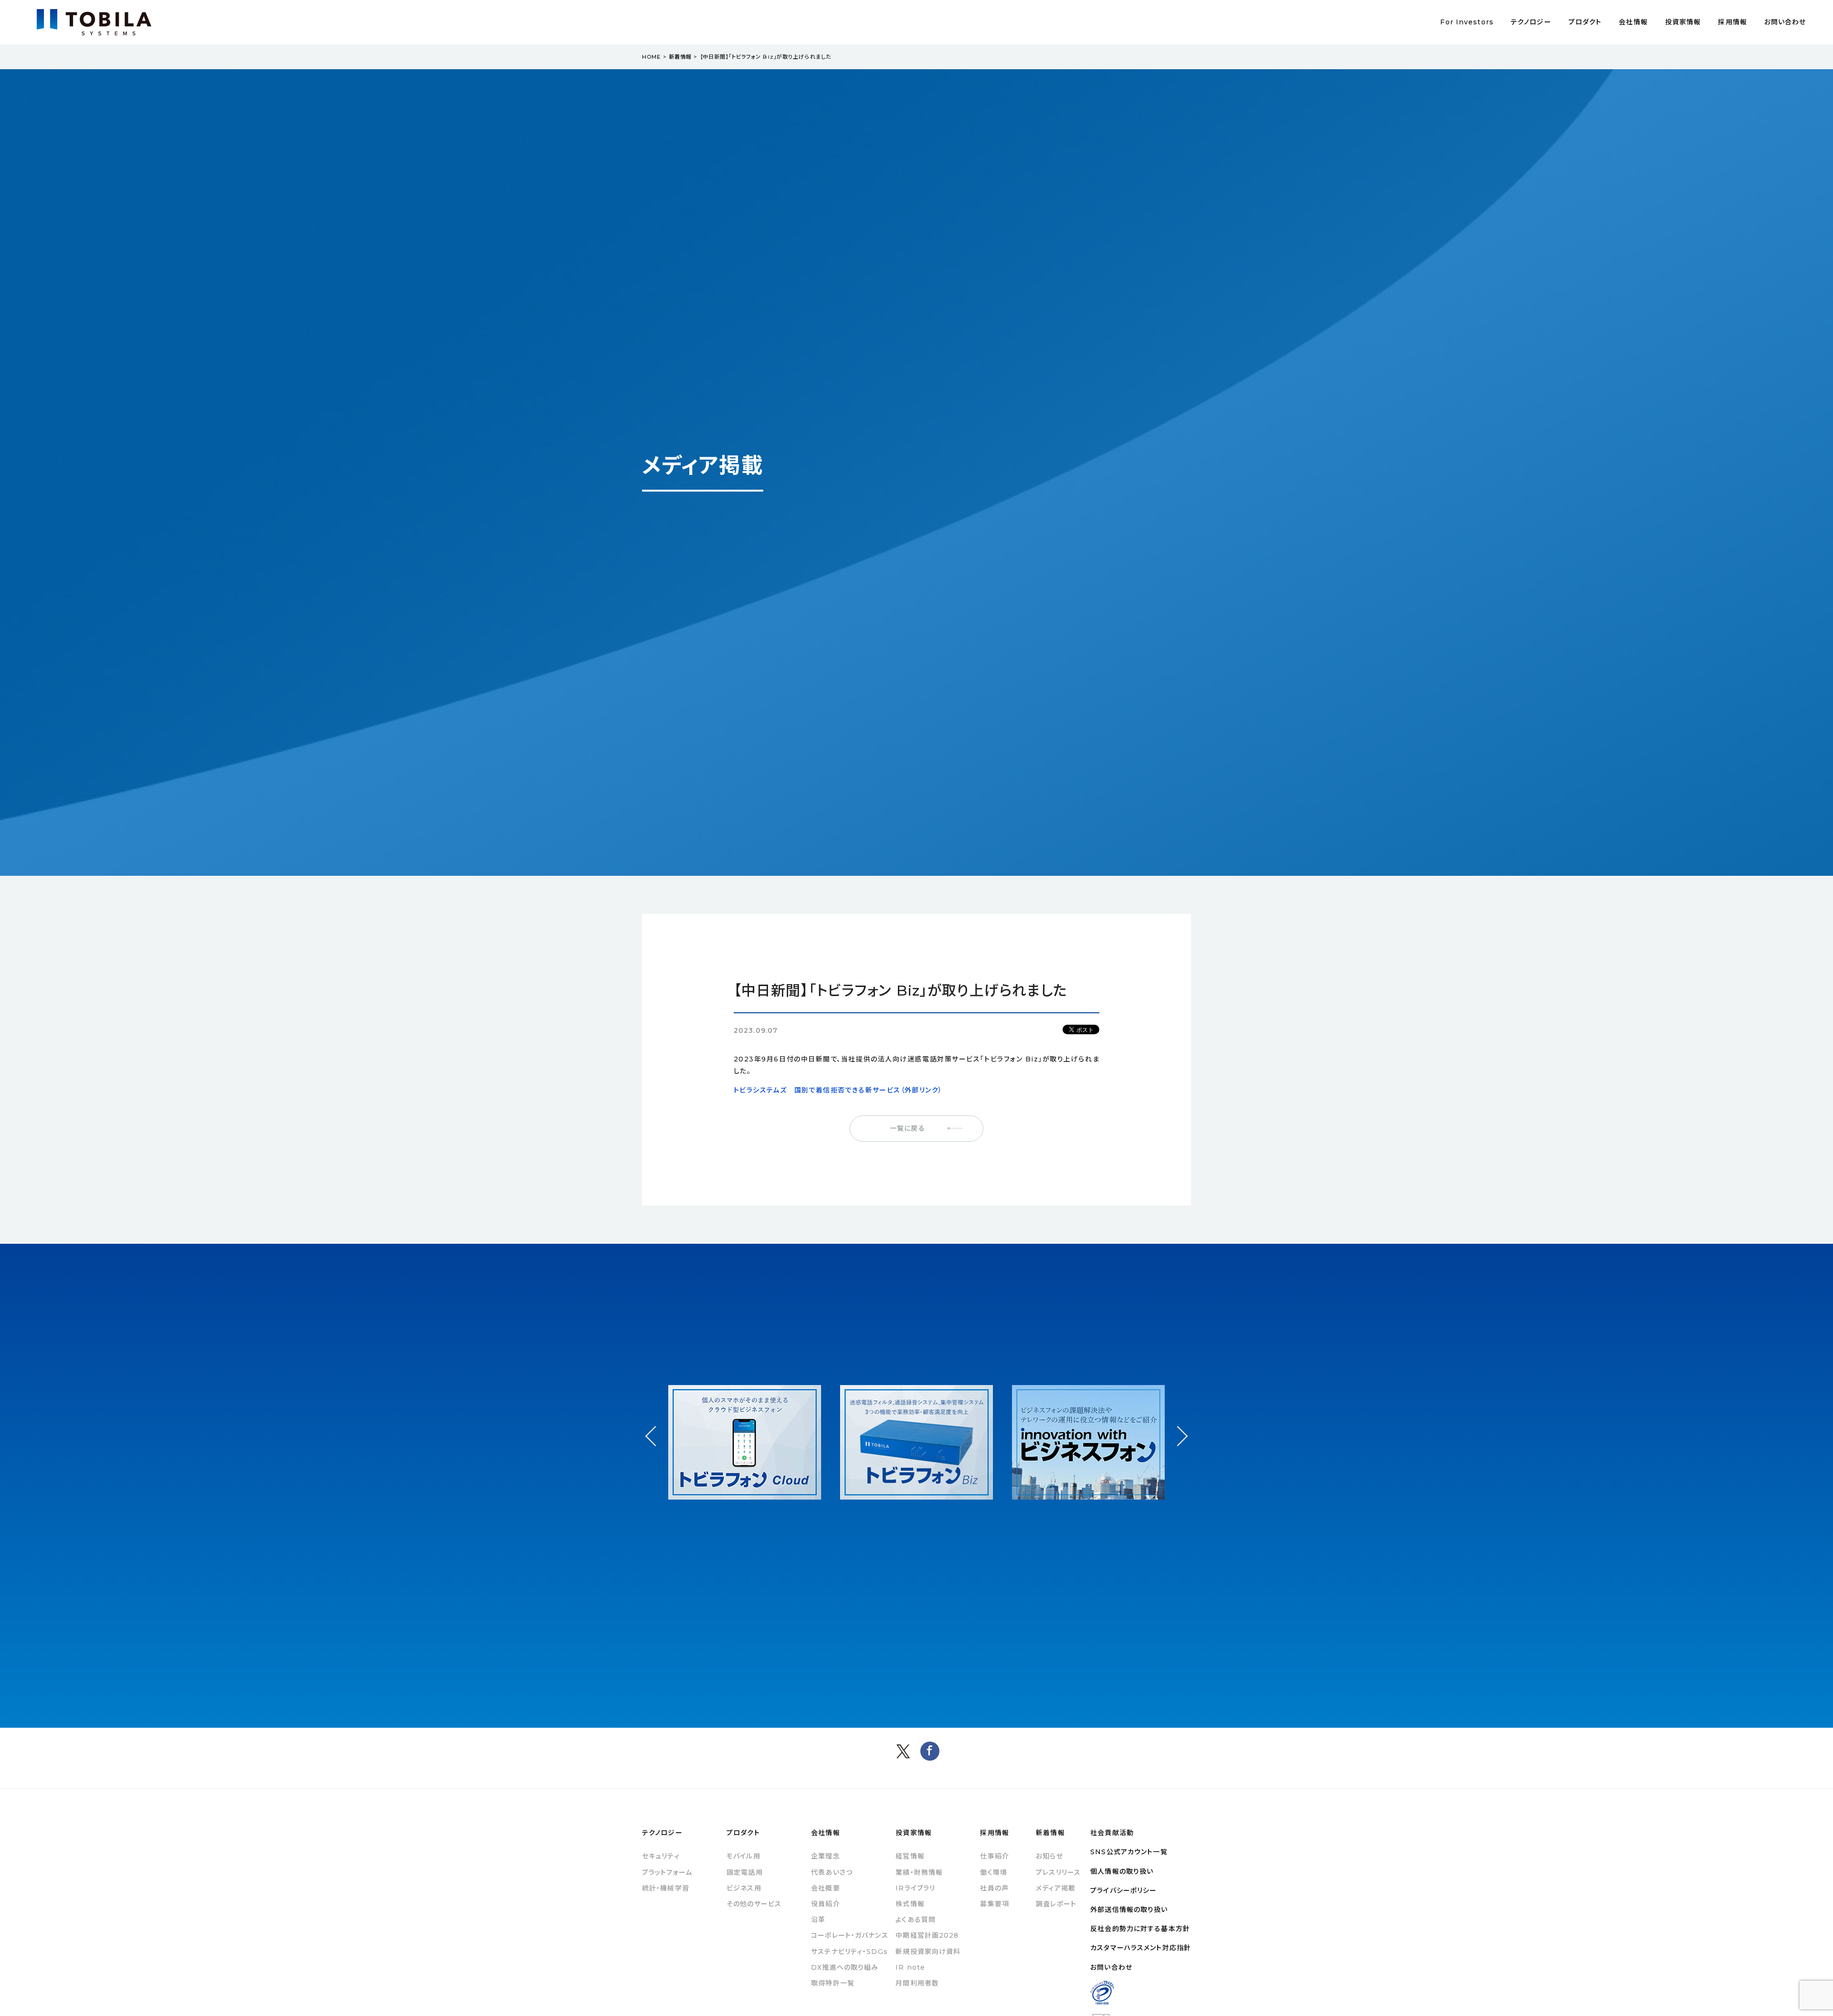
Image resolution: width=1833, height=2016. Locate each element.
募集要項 (994, 1904)
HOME (651, 57)
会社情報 (1633, 22)
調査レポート (1056, 1904)
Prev (656, 1445)
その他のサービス (754, 1904)
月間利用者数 (917, 1983)
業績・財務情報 (919, 1872)
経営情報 (910, 1856)
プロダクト (1585, 22)
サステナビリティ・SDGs (849, 1952)
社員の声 (994, 1888)
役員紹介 (825, 1904)
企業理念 (825, 1856)
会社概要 (825, 1888)
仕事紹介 (994, 1856)
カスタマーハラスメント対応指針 (1141, 1948)
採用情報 (1732, 22)
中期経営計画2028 (927, 1935)
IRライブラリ (915, 1888)
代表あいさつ (832, 1872)
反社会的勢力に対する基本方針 (1140, 1929)
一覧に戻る (907, 1128)
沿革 (818, 1920)
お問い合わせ (1785, 22)
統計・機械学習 (666, 1888)
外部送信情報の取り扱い (1129, 1910)
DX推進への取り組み (845, 1967)
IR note (910, 1967)
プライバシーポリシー (1123, 1890)
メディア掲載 (1056, 1888)
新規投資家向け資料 (928, 1952)
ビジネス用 (744, 1888)
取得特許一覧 (833, 1983)
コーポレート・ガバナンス (849, 1935)
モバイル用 (743, 1856)
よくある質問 (916, 1920)
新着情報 (680, 57)
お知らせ (1049, 1856)
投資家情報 (1683, 22)
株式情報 (910, 1904)
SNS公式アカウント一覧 (1129, 1852)
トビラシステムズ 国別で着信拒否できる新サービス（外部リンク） (838, 1090)
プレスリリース (1058, 1872)
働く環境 (993, 1872)
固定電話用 (745, 1872)
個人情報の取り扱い (1122, 1871)
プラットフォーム (667, 1872)
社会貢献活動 (1112, 1833)
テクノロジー (1531, 22)
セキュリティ (661, 1856)
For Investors (1467, 22)
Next (1177, 1427)
